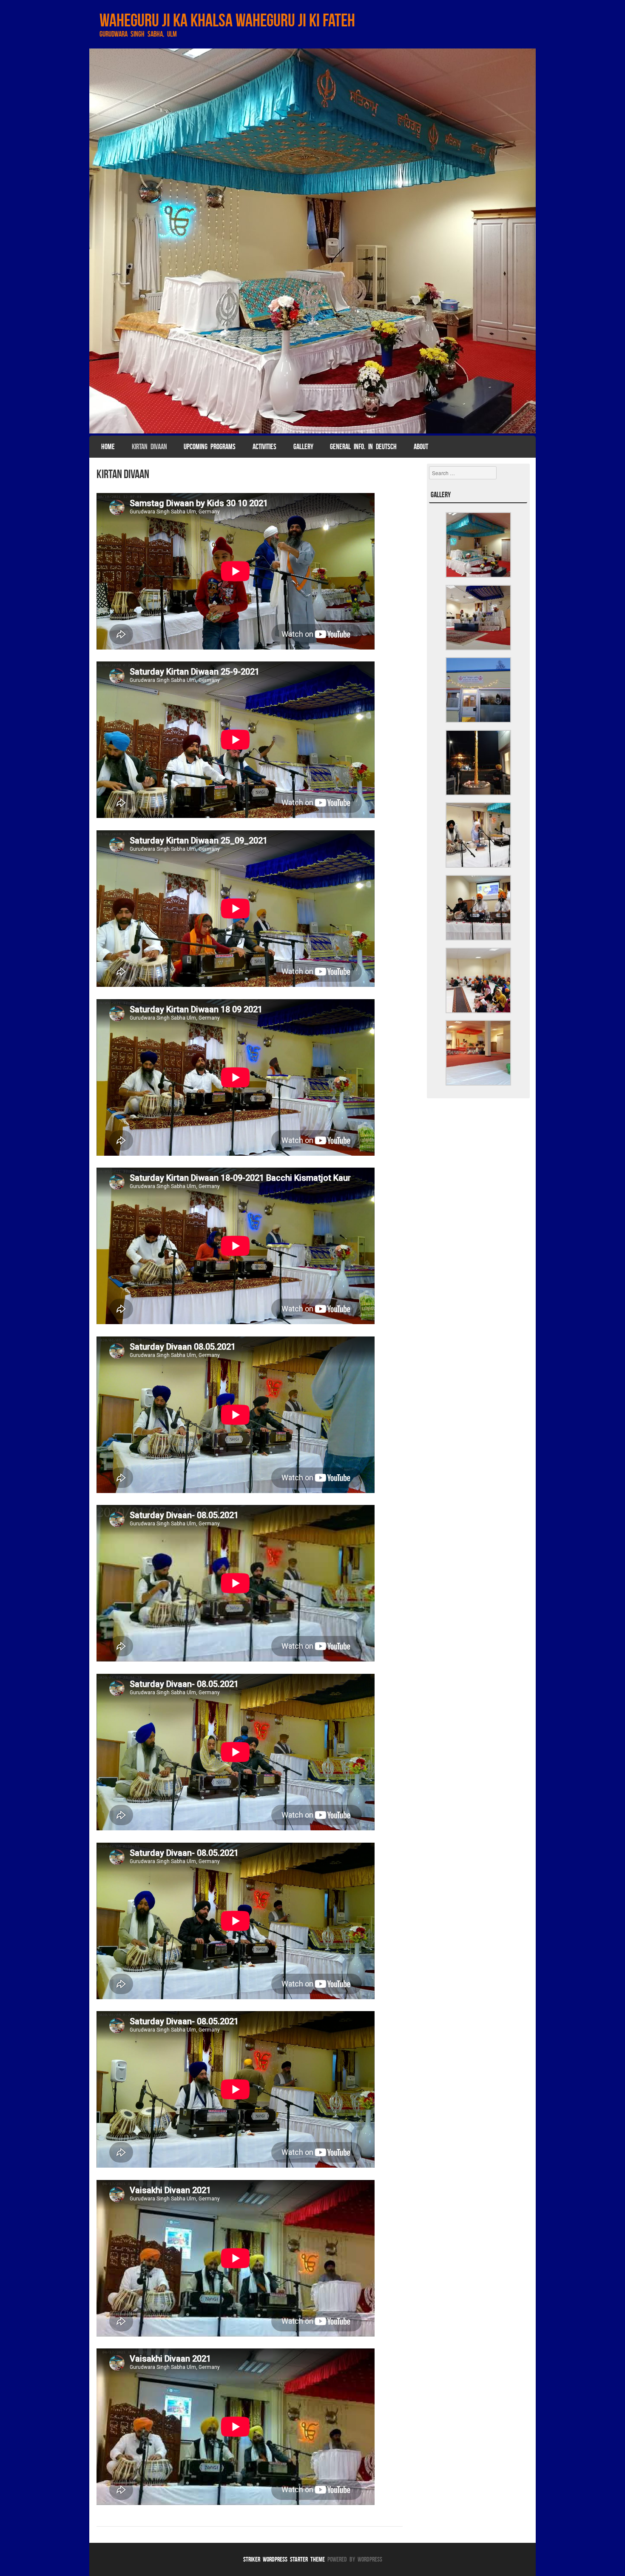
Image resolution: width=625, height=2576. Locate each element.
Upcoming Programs (210, 447)
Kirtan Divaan (149, 447)
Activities (264, 447)
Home (108, 447)
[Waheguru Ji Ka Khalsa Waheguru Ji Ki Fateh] (312, 241)
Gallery (303, 447)
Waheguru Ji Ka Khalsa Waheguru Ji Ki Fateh (227, 20)
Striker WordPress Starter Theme (284, 2559)
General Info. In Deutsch (363, 447)
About (421, 447)
